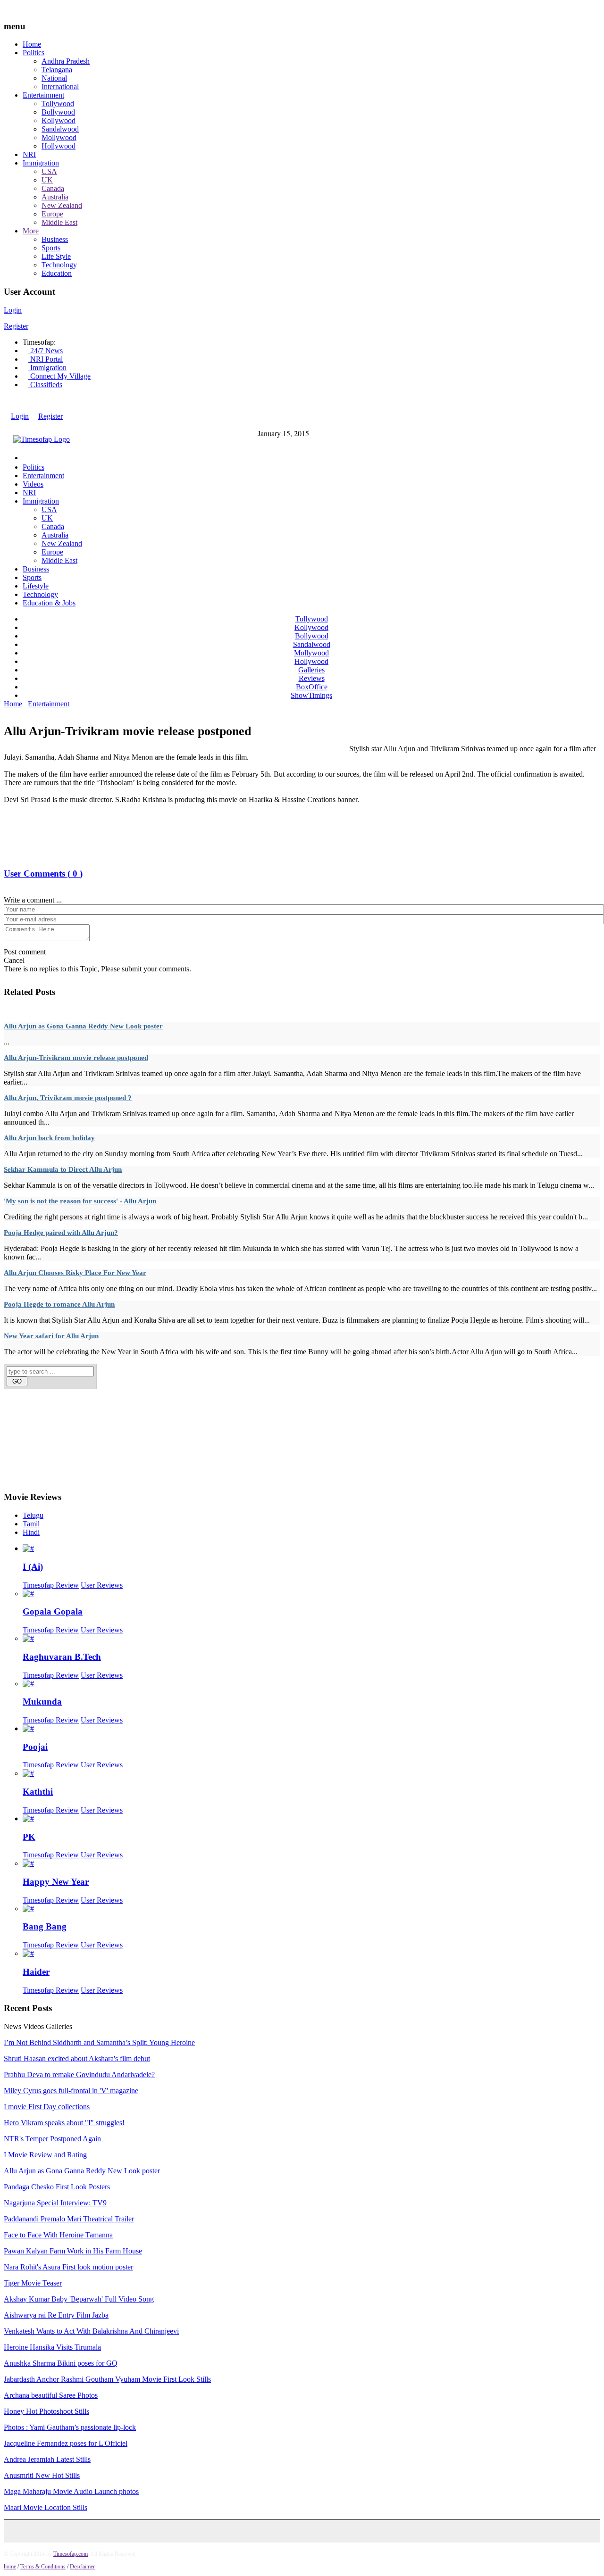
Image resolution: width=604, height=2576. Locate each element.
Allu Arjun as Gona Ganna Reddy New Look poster (83, 1026)
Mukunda (42, 1702)
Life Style (56, 256)
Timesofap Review (51, 1585)
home (10, 2567)
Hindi (31, 1532)
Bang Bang (45, 1926)
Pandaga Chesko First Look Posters (57, 2187)
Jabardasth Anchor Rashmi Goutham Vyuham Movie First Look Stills (107, 2379)
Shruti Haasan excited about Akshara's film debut (77, 2058)
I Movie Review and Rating (45, 2155)
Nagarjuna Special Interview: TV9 (55, 2203)
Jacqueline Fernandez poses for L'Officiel (66, 2443)
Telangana (57, 70)
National (54, 78)
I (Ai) (33, 1567)
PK (29, 1837)
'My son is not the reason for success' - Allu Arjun (80, 1201)
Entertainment (43, 95)
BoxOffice (312, 687)
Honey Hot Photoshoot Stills (46, 2411)
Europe (52, 214)
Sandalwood (60, 129)
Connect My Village (59, 376)
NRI (29, 154)
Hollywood (59, 146)
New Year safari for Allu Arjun (51, 1336)
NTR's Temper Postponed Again (52, 2139)
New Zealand (62, 205)
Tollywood (58, 104)
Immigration (41, 163)
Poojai (35, 1747)
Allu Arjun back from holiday (49, 1138)
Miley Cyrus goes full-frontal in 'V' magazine (71, 2091)
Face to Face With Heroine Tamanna (58, 2235)
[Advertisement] (176, 714)
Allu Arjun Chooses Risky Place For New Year (75, 1273)
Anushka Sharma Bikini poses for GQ (61, 2363)
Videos (33, 484)
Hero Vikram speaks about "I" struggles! (64, 2123)
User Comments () (43, 874)
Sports (51, 248)
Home (32, 44)
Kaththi (38, 1792)
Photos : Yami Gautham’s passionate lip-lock (70, 2427)
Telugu (33, 1515)
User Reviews (102, 1585)
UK (47, 180)
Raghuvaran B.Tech (62, 1657)
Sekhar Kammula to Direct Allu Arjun (63, 1169)
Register (16, 326)
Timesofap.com (71, 2554)
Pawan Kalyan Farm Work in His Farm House (73, 2251)
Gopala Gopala (53, 1611)
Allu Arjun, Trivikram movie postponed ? (68, 1098)
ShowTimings (311, 695)
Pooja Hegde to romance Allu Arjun (59, 1304)
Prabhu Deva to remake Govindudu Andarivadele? (79, 2075)
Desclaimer (82, 2567)
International (60, 87)
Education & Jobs (49, 603)
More (31, 231)
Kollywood (59, 120)
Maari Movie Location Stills (46, 2507)
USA (49, 171)
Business (55, 239)
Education (57, 273)
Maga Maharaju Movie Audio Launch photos (71, 2491)
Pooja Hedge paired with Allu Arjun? (61, 1233)
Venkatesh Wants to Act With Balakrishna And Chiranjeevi (91, 2331)
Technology (59, 265)
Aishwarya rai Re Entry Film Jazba (56, 2315)
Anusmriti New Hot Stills (42, 2475)
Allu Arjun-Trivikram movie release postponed (76, 1058)
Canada (53, 188)
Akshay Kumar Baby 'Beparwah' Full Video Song (79, 2299)
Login (13, 310)
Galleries (311, 670)
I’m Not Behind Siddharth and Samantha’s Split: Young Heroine (99, 2042)
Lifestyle (36, 586)
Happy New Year (56, 1882)
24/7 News (46, 351)
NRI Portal (46, 359)
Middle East (59, 222)
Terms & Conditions (43, 2567)
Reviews (312, 678)
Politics (34, 53)
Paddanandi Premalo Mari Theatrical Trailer (69, 2219)
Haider (36, 1972)
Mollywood (59, 137)
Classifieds (45, 385)
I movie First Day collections (47, 2107)
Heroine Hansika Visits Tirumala (52, 2347)
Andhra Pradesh (66, 61)
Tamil (31, 1524)
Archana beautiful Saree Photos (51, 2395)
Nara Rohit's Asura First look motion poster (68, 2267)
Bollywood (58, 112)
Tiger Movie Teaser (33, 2283)
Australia (55, 197)
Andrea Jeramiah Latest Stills (47, 2459)
